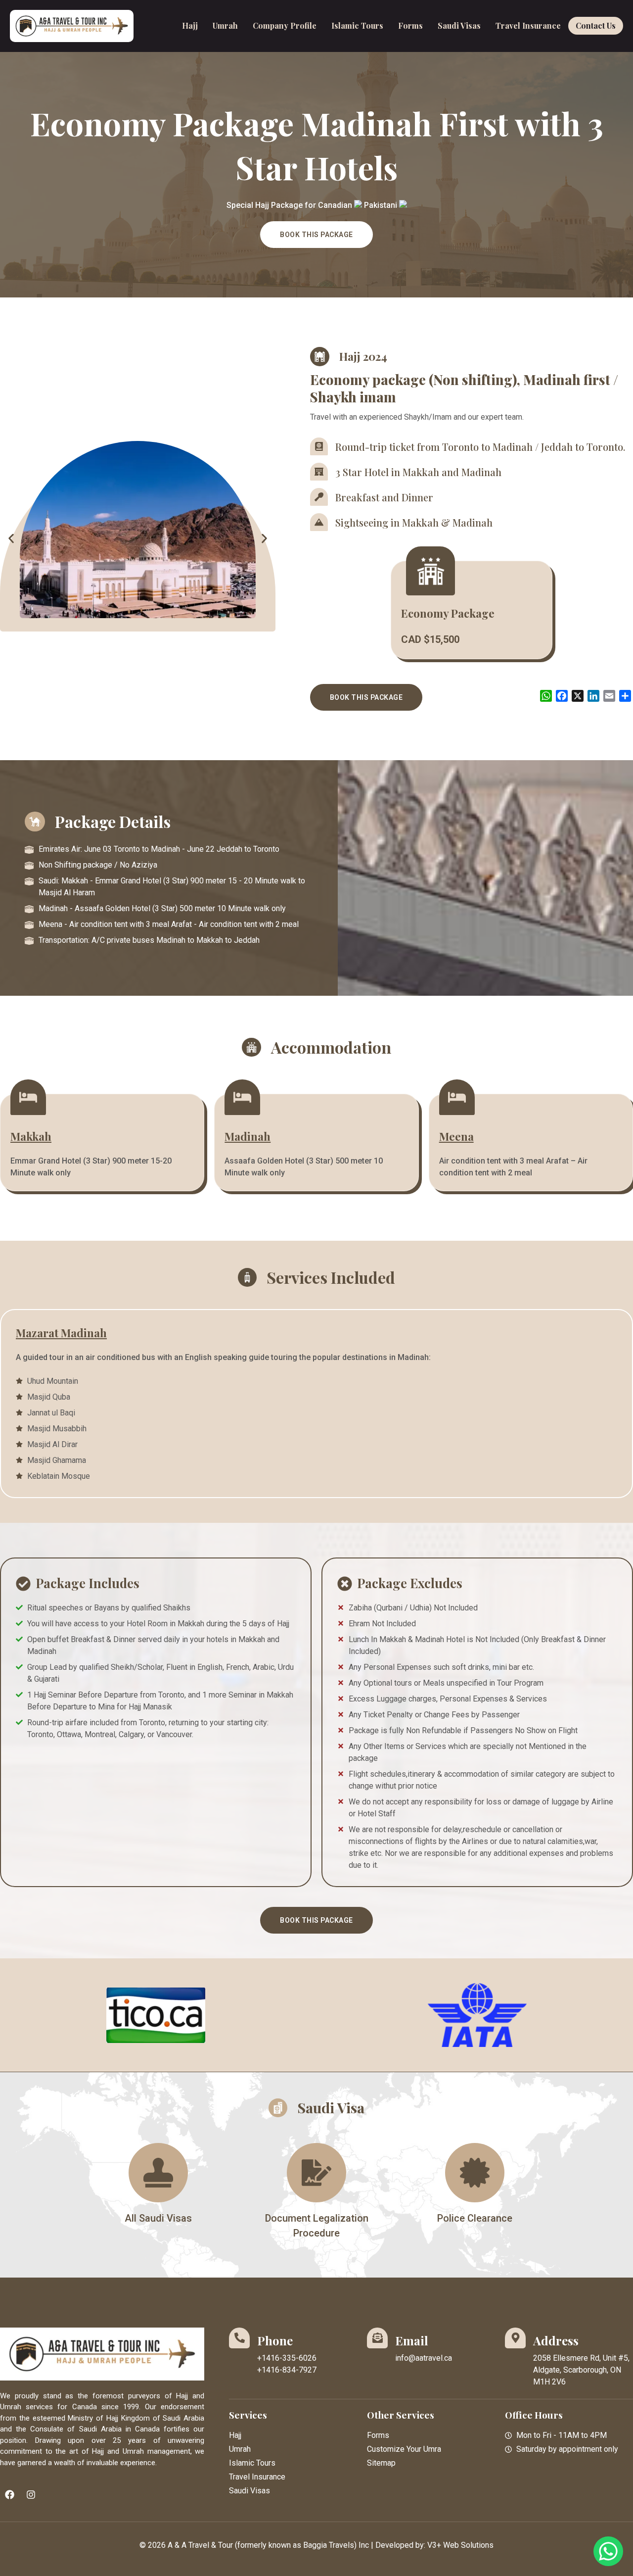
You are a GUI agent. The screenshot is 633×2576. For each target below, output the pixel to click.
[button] (11, 539)
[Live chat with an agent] (608, 2551)
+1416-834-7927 (287, 2370)
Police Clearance (475, 2218)
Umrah (225, 25)
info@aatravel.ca (424, 2358)
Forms (410, 25)
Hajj (190, 25)
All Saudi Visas (158, 2218)
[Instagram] (31, 2495)
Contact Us (596, 25)
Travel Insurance (528, 25)
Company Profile (285, 25)
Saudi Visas (459, 25)
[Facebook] (9, 2495)
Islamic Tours (357, 25)
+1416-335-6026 (287, 2358)
